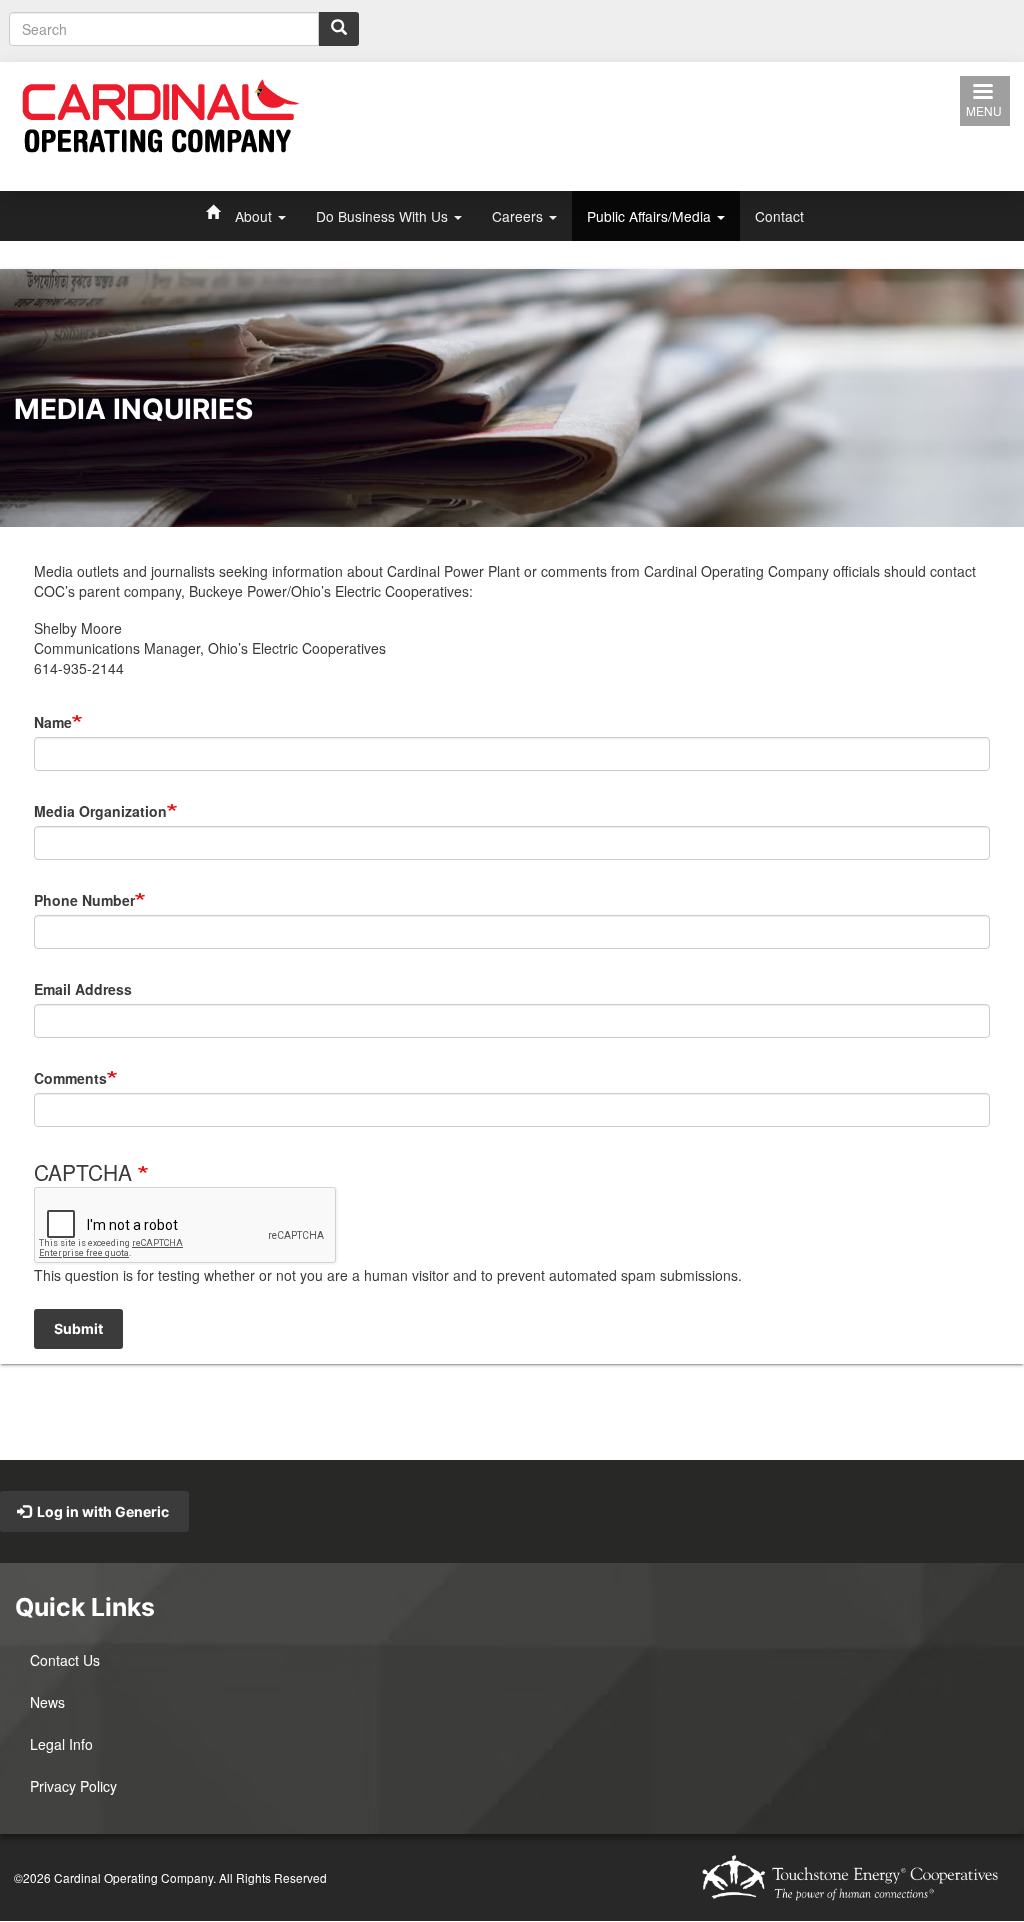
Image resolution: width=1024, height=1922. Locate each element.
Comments (70, 1078)
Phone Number (84, 900)
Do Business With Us (384, 216)
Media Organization (100, 811)
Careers (519, 216)
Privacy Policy (73, 1786)
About (255, 216)
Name (53, 722)
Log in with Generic (101, 1511)
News (47, 1702)
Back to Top (529, 1423)
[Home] (161, 114)
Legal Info (61, 1744)
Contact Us (65, 1660)
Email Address (83, 989)
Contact (779, 216)
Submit (78, 1328)
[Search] (339, 29)
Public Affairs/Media (651, 216)
